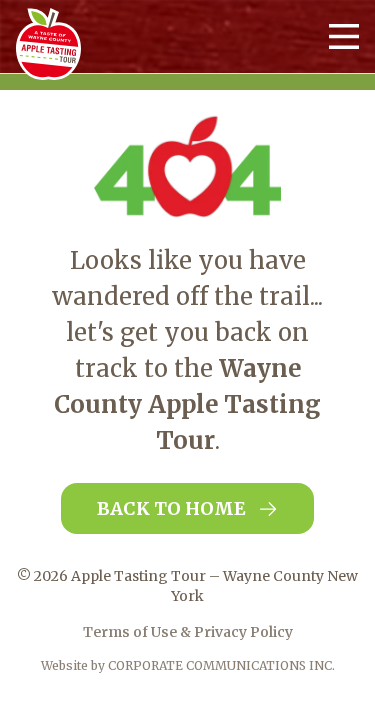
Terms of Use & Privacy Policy (188, 632)
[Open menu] (344, 36)
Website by (188, 665)
